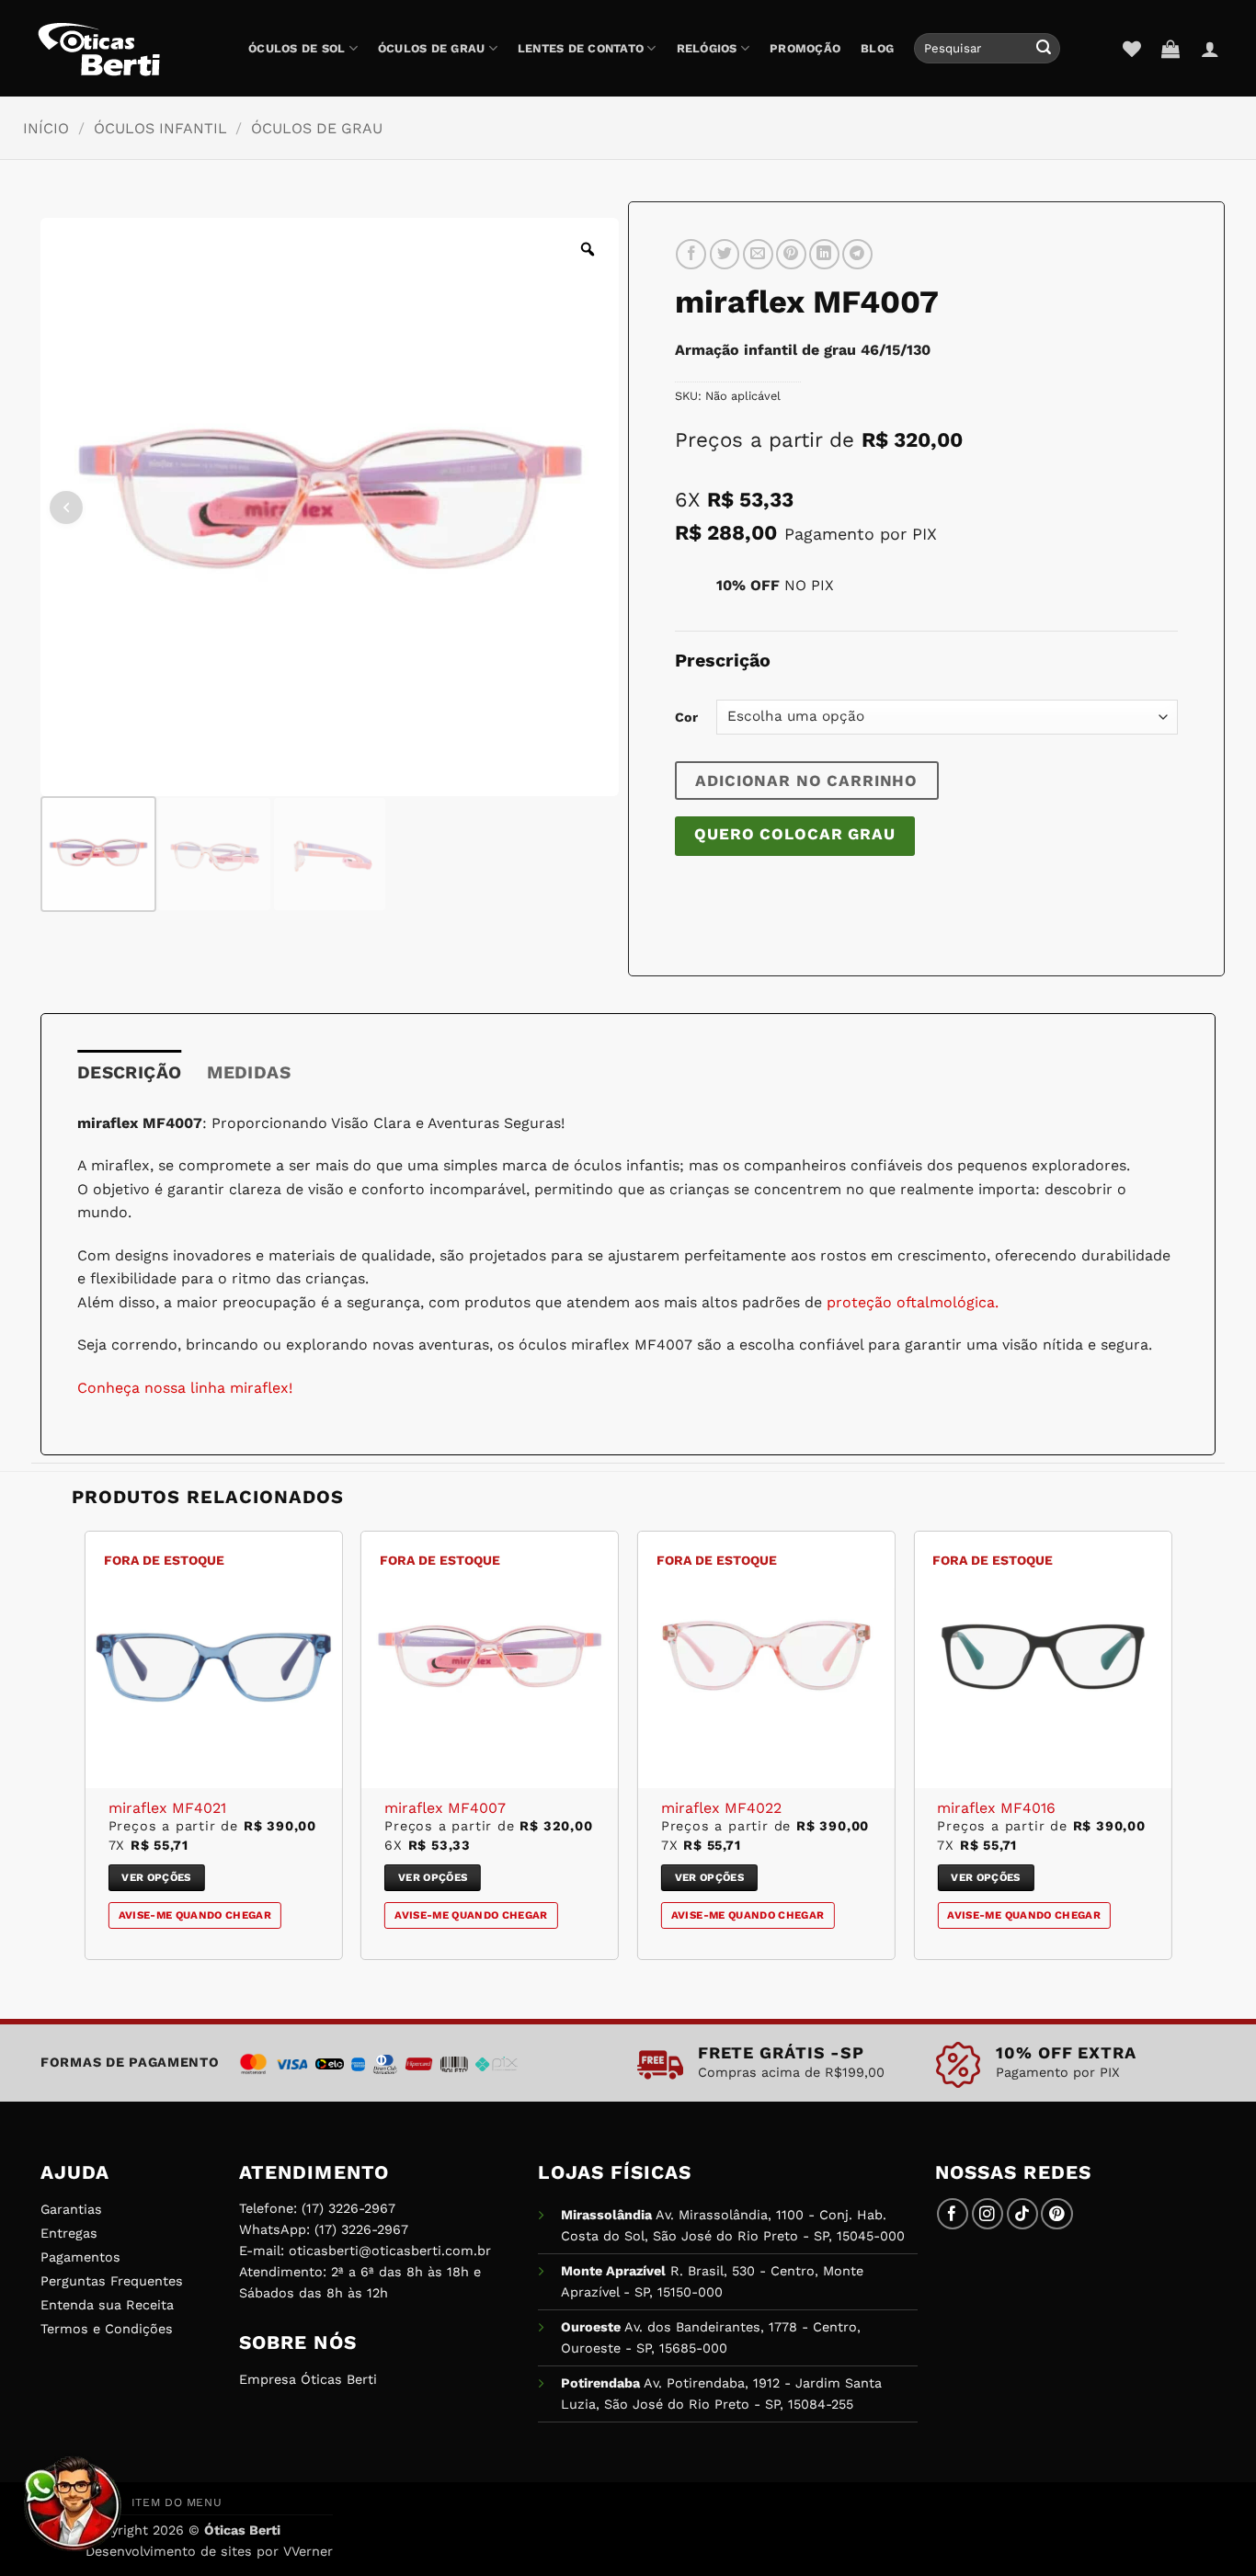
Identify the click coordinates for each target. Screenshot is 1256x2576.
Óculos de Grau (432, 48)
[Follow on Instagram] (988, 2214)
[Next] (1170, 1752)
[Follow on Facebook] (953, 2214)
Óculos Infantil (160, 128)
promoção (805, 48)
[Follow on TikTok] (1023, 2214)
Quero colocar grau (794, 834)
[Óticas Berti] (129, 49)
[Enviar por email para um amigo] (758, 254)
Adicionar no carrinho (806, 781)
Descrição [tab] (129, 1072)
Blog (877, 48)
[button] (1170, 49)
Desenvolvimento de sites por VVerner (209, 2551)
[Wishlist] (1132, 49)
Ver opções (156, 1877)
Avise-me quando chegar (195, 1915)
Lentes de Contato (581, 48)
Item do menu (177, 2502)
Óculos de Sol (297, 48)
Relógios (707, 48)
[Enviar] (1044, 49)
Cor (686, 717)
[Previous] (86, 1752)
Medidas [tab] (249, 1072)
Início (46, 128)
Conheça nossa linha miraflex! (185, 1388)
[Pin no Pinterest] (791, 254)
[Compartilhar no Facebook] (691, 254)
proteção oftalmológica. (910, 1302)
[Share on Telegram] (857, 254)
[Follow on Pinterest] (1057, 2214)
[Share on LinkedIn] (824, 254)
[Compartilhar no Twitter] (725, 254)
